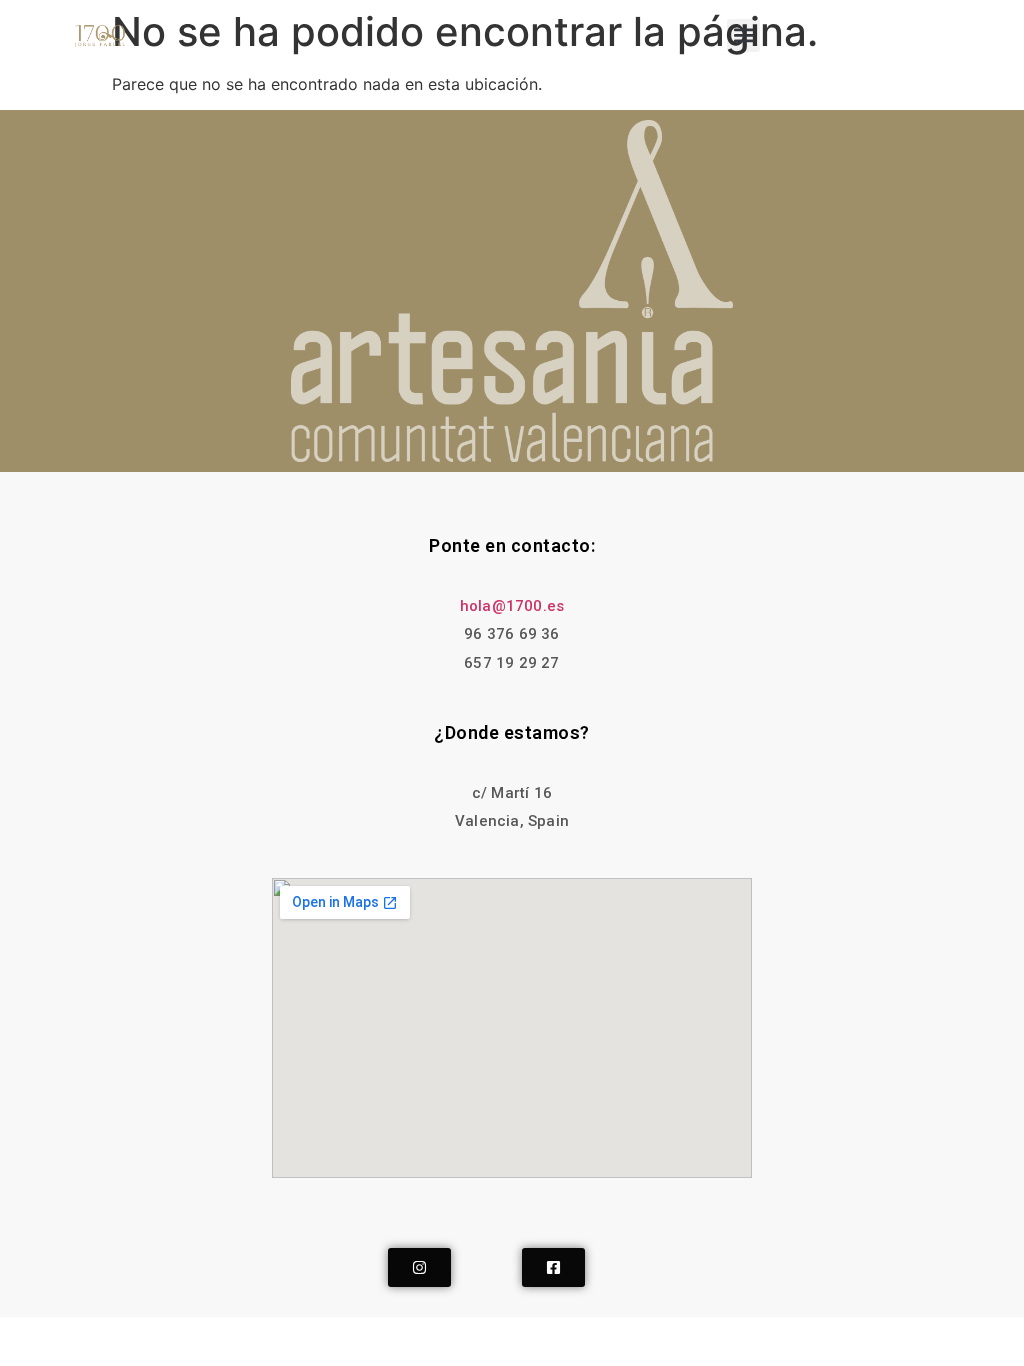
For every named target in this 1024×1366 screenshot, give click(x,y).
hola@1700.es (512, 606)
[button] (743, 35)
